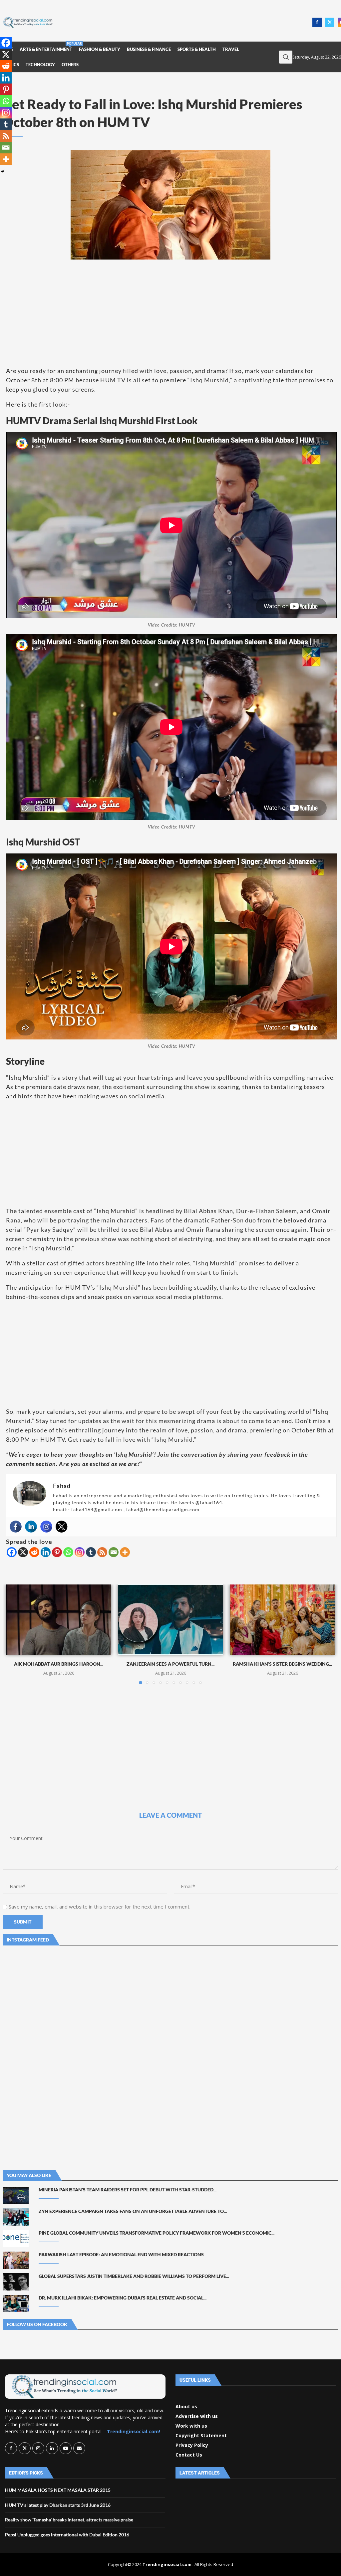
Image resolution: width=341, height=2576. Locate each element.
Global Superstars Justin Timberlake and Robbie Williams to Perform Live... (134, 2276)
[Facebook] (317, 22)
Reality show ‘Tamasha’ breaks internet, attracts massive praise (69, 2520)
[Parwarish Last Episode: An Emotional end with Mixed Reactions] (16, 2260)
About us (186, 2407)
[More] (125, 1552)
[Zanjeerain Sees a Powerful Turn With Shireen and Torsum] (170, 1620)
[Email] (114, 1552)
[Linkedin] (31, 1527)
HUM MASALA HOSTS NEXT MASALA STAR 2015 (58, 2490)
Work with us (191, 2426)
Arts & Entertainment (46, 47)
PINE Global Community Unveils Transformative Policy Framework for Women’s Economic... (157, 2233)
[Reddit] (34, 1552)
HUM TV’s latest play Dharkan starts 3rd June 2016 (58, 2505)
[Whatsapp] (68, 1552)
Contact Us (189, 2455)
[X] (23, 1552)
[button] (15, 1634)
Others (70, 65)
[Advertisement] (184, 22)
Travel (231, 49)
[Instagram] (46, 1527)
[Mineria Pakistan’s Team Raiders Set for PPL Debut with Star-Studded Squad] (16, 2195)
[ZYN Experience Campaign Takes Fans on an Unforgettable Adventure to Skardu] (16, 2217)
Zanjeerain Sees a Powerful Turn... (170, 1664)
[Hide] (3, 171)
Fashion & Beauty (100, 49)
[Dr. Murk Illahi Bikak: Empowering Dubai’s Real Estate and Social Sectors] (16, 2303)
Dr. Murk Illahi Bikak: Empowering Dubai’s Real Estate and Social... (123, 2298)
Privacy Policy (192, 2445)
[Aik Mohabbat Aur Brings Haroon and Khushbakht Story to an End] (59, 1620)
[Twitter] (330, 22)
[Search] (286, 57)
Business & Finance (149, 49)
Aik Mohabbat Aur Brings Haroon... (59, 1664)
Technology (40, 65)
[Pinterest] (57, 1552)
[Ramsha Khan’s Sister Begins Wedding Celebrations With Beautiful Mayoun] (282, 1620)
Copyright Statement (201, 2436)
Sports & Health (197, 49)
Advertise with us (197, 2416)
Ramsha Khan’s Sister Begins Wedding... (282, 1664)
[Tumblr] (91, 1552)
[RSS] (102, 1552)
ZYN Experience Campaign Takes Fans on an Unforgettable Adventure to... (133, 2211)
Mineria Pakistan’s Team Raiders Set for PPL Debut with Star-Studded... (128, 2190)
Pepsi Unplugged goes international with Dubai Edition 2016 (67, 2535)
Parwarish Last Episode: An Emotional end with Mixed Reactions (121, 2254)
